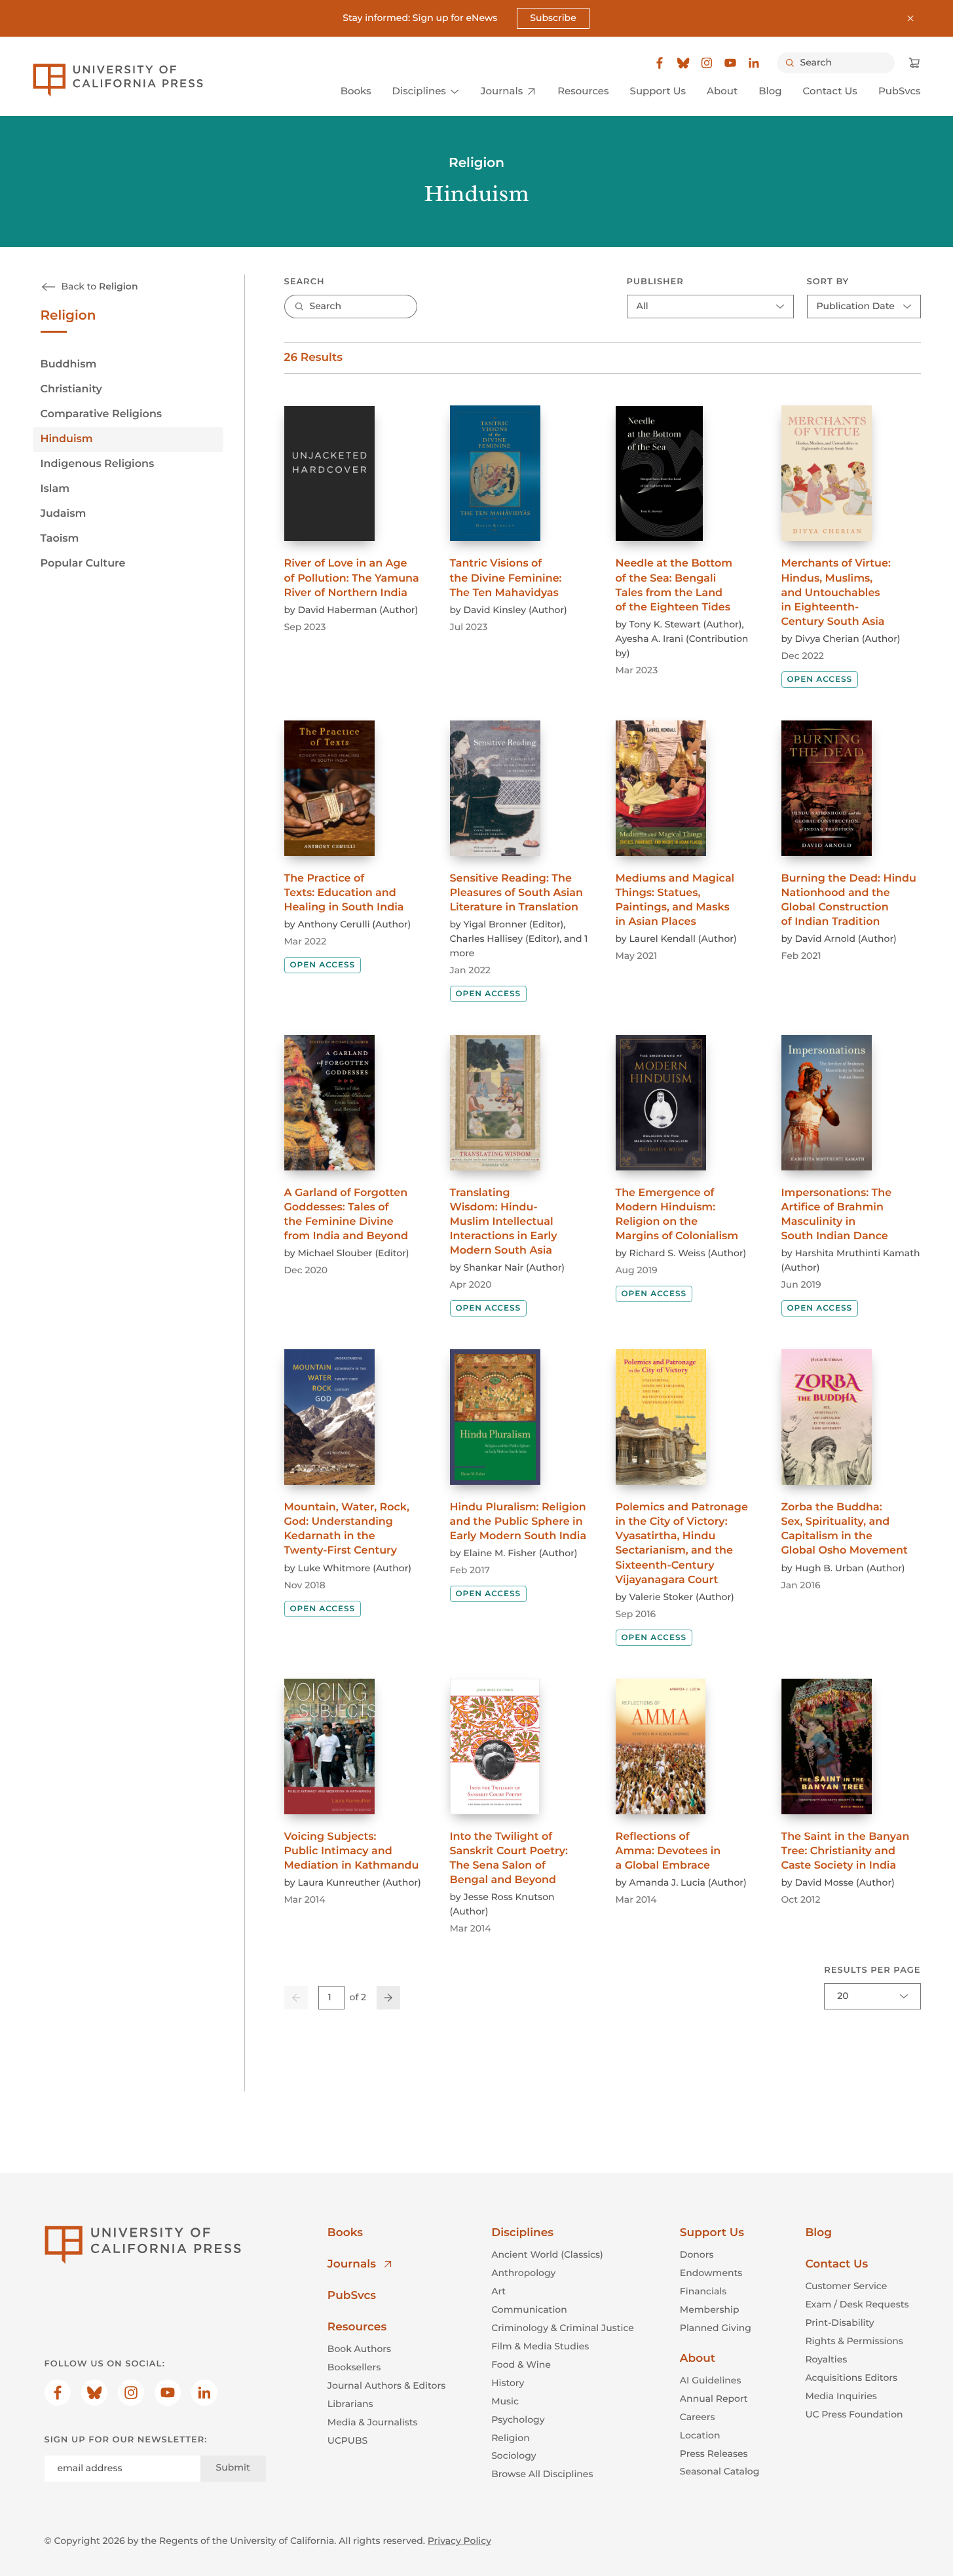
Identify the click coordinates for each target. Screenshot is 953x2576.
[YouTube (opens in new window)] (730, 63)
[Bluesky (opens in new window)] (683, 63)
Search (305, 282)
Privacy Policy (459, 2541)
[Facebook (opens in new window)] (660, 63)
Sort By (828, 282)
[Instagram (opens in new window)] (707, 63)
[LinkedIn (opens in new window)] (754, 63)
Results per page (872, 1970)
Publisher (655, 282)
